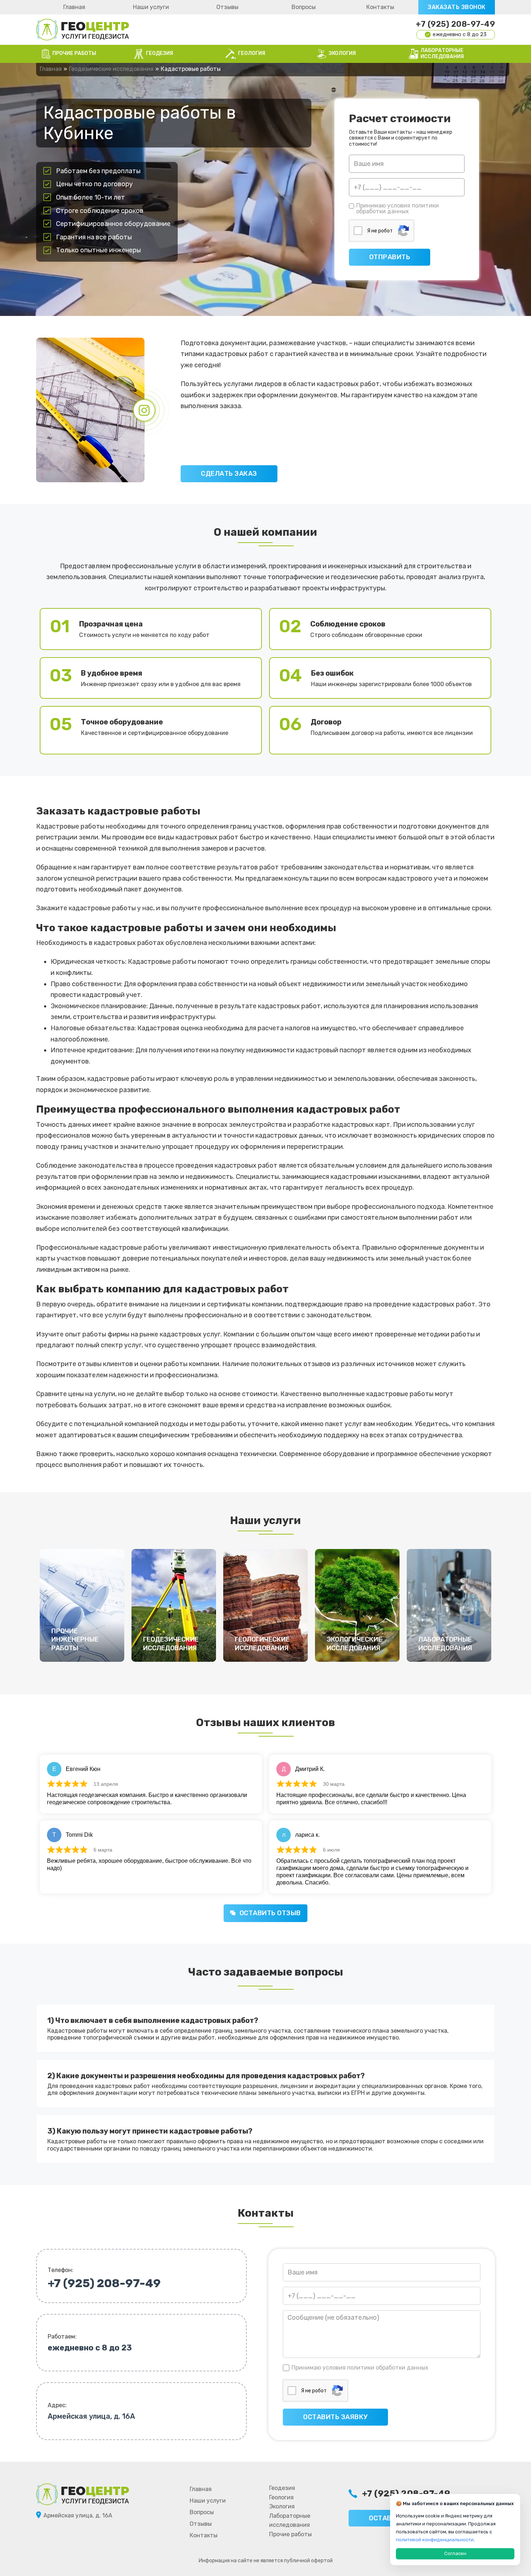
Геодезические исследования (111, 69)
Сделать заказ (229, 474)
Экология (282, 2506)
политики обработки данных (398, 208)
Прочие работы (290, 2534)
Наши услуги (151, 7)
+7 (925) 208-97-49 (455, 24)
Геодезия (282, 2488)
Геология (281, 2497)
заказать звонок (457, 7)
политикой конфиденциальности (435, 2540)
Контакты (380, 7)
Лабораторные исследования (290, 2521)
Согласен (455, 2553)
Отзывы (227, 7)
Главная (74, 7)
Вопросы (304, 7)
